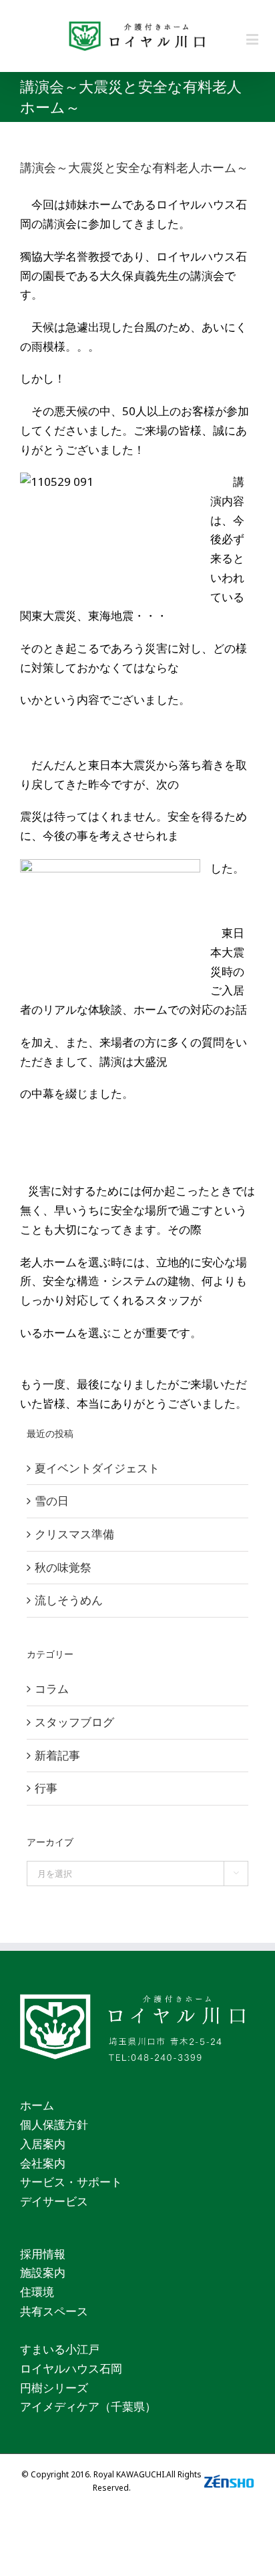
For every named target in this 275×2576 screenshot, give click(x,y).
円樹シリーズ (54, 2388)
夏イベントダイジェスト (97, 1468)
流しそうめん (69, 1600)
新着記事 (57, 1755)
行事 (46, 1788)
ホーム (37, 2105)
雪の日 (52, 1501)
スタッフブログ (74, 1722)
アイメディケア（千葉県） (88, 2406)
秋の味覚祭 (63, 1567)
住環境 (37, 2292)
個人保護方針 (54, 2124)
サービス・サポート (71, 2182)
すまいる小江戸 (60, 2349)
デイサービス (54, 2201)
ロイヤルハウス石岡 (71, 2368)
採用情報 (43, 2254)
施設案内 (43, 2272)
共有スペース (54, 2311)
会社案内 (43, 2163)
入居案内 (43, 2144)
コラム (52, 1689)
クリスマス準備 (74, 1534)
